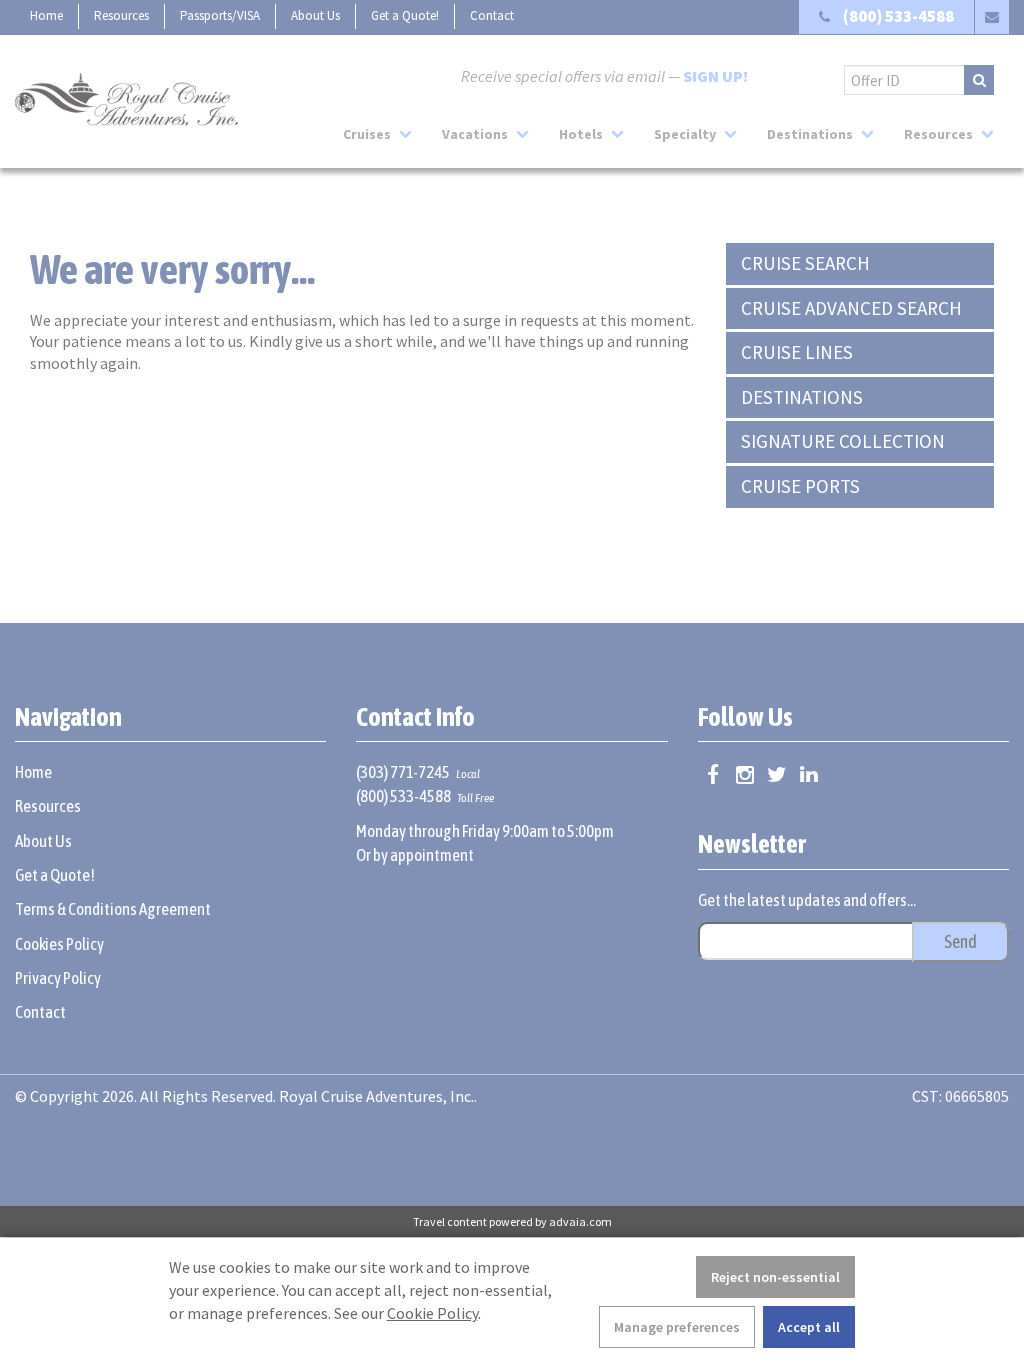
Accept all (809, 1327)
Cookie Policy (432, 1313)
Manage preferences (677, 1327)
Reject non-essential (775, 1277)
